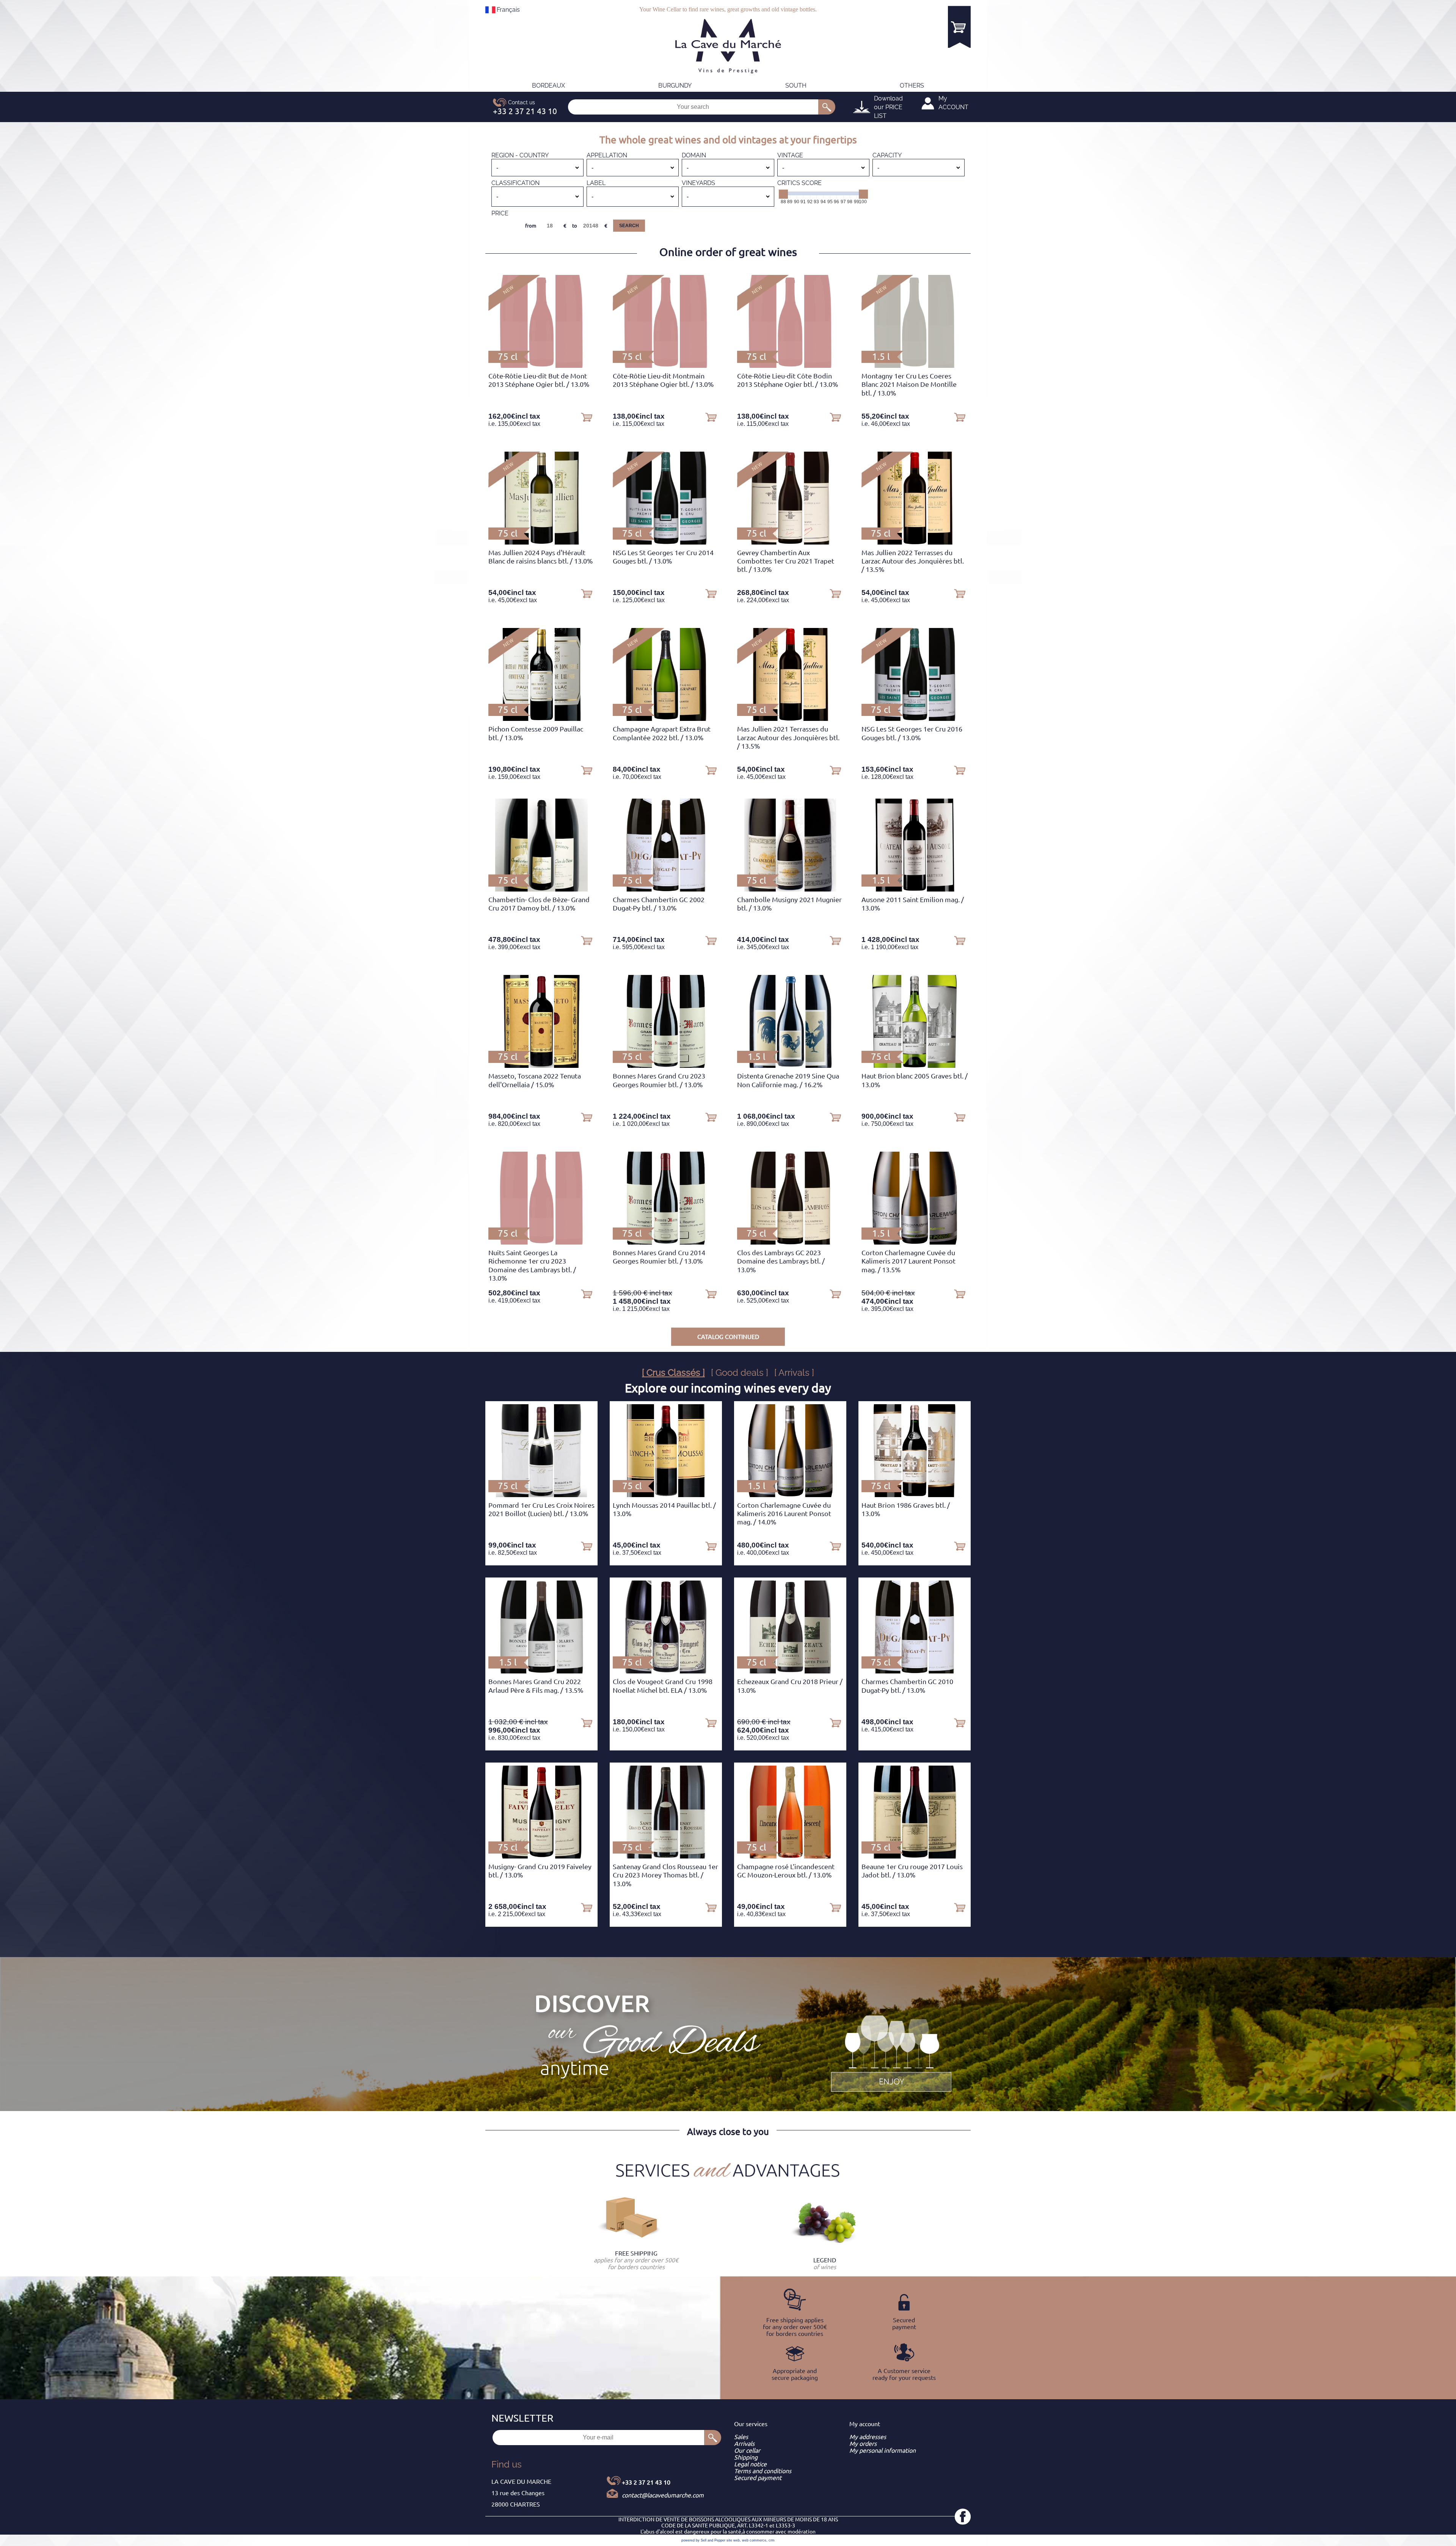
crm (772, 2540)
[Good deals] (891, 2052)
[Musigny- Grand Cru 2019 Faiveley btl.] (541, 1856)
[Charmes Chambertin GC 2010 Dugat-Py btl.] (915, 1671)
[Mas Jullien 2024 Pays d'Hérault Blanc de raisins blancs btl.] (541, 542)
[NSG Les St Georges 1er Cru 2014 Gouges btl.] (666, 542)
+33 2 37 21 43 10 (646, 2482)
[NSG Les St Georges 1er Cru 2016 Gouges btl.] (915, 719)
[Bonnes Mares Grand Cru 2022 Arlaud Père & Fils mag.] (541, 1671)
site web (733, 2540)
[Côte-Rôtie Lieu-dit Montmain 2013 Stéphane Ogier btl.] (666, 366)
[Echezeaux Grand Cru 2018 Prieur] (790, 1671)
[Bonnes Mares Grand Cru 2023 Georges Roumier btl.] (666, 1066)
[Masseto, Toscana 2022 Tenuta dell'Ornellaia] (541, 1066)
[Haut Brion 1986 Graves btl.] (915, 1495)
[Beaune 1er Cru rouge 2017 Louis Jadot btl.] (914, 1856)
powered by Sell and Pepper (703, 2540)
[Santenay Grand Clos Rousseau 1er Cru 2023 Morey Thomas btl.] (666, 1856)
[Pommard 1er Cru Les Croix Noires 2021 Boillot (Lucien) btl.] (541, 1495)
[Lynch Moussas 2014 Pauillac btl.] (666, 1495)
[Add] (587, 417)
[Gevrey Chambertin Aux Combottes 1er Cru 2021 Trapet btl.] (790, 542)
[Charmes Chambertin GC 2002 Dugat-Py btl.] (666, 889)
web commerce (754, 2540)
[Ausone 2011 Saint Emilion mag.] (915, 889)
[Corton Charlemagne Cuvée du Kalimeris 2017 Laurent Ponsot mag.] (915, 1242)
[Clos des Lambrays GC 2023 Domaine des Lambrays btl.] (790, 1242)
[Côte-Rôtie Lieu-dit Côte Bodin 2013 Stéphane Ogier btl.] (790, 366)
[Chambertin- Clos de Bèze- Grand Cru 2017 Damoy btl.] (541, 889)
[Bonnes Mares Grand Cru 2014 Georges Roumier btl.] (666, 1242)
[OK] (827, 107)
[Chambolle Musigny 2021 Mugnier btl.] (790, 889)
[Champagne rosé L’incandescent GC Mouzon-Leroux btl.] (790, 1856)
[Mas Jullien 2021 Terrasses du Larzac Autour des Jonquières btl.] (790, 719)
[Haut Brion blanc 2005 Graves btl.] (914, 1066)
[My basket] (959, 27)
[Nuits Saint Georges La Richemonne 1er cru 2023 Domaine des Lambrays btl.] (541, 1242)
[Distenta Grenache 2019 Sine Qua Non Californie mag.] (790, 1066)
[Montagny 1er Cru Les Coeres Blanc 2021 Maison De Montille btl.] (915, 366)
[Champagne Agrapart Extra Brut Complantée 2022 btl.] (666, 719)
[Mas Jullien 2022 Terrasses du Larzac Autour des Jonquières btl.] (915, 542)
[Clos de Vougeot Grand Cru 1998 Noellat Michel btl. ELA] (666, 1671)
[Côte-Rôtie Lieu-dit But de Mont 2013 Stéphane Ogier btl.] (541, 366)
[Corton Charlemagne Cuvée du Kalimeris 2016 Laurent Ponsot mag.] (790, 1495)
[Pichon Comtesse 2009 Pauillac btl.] (541, 719)
